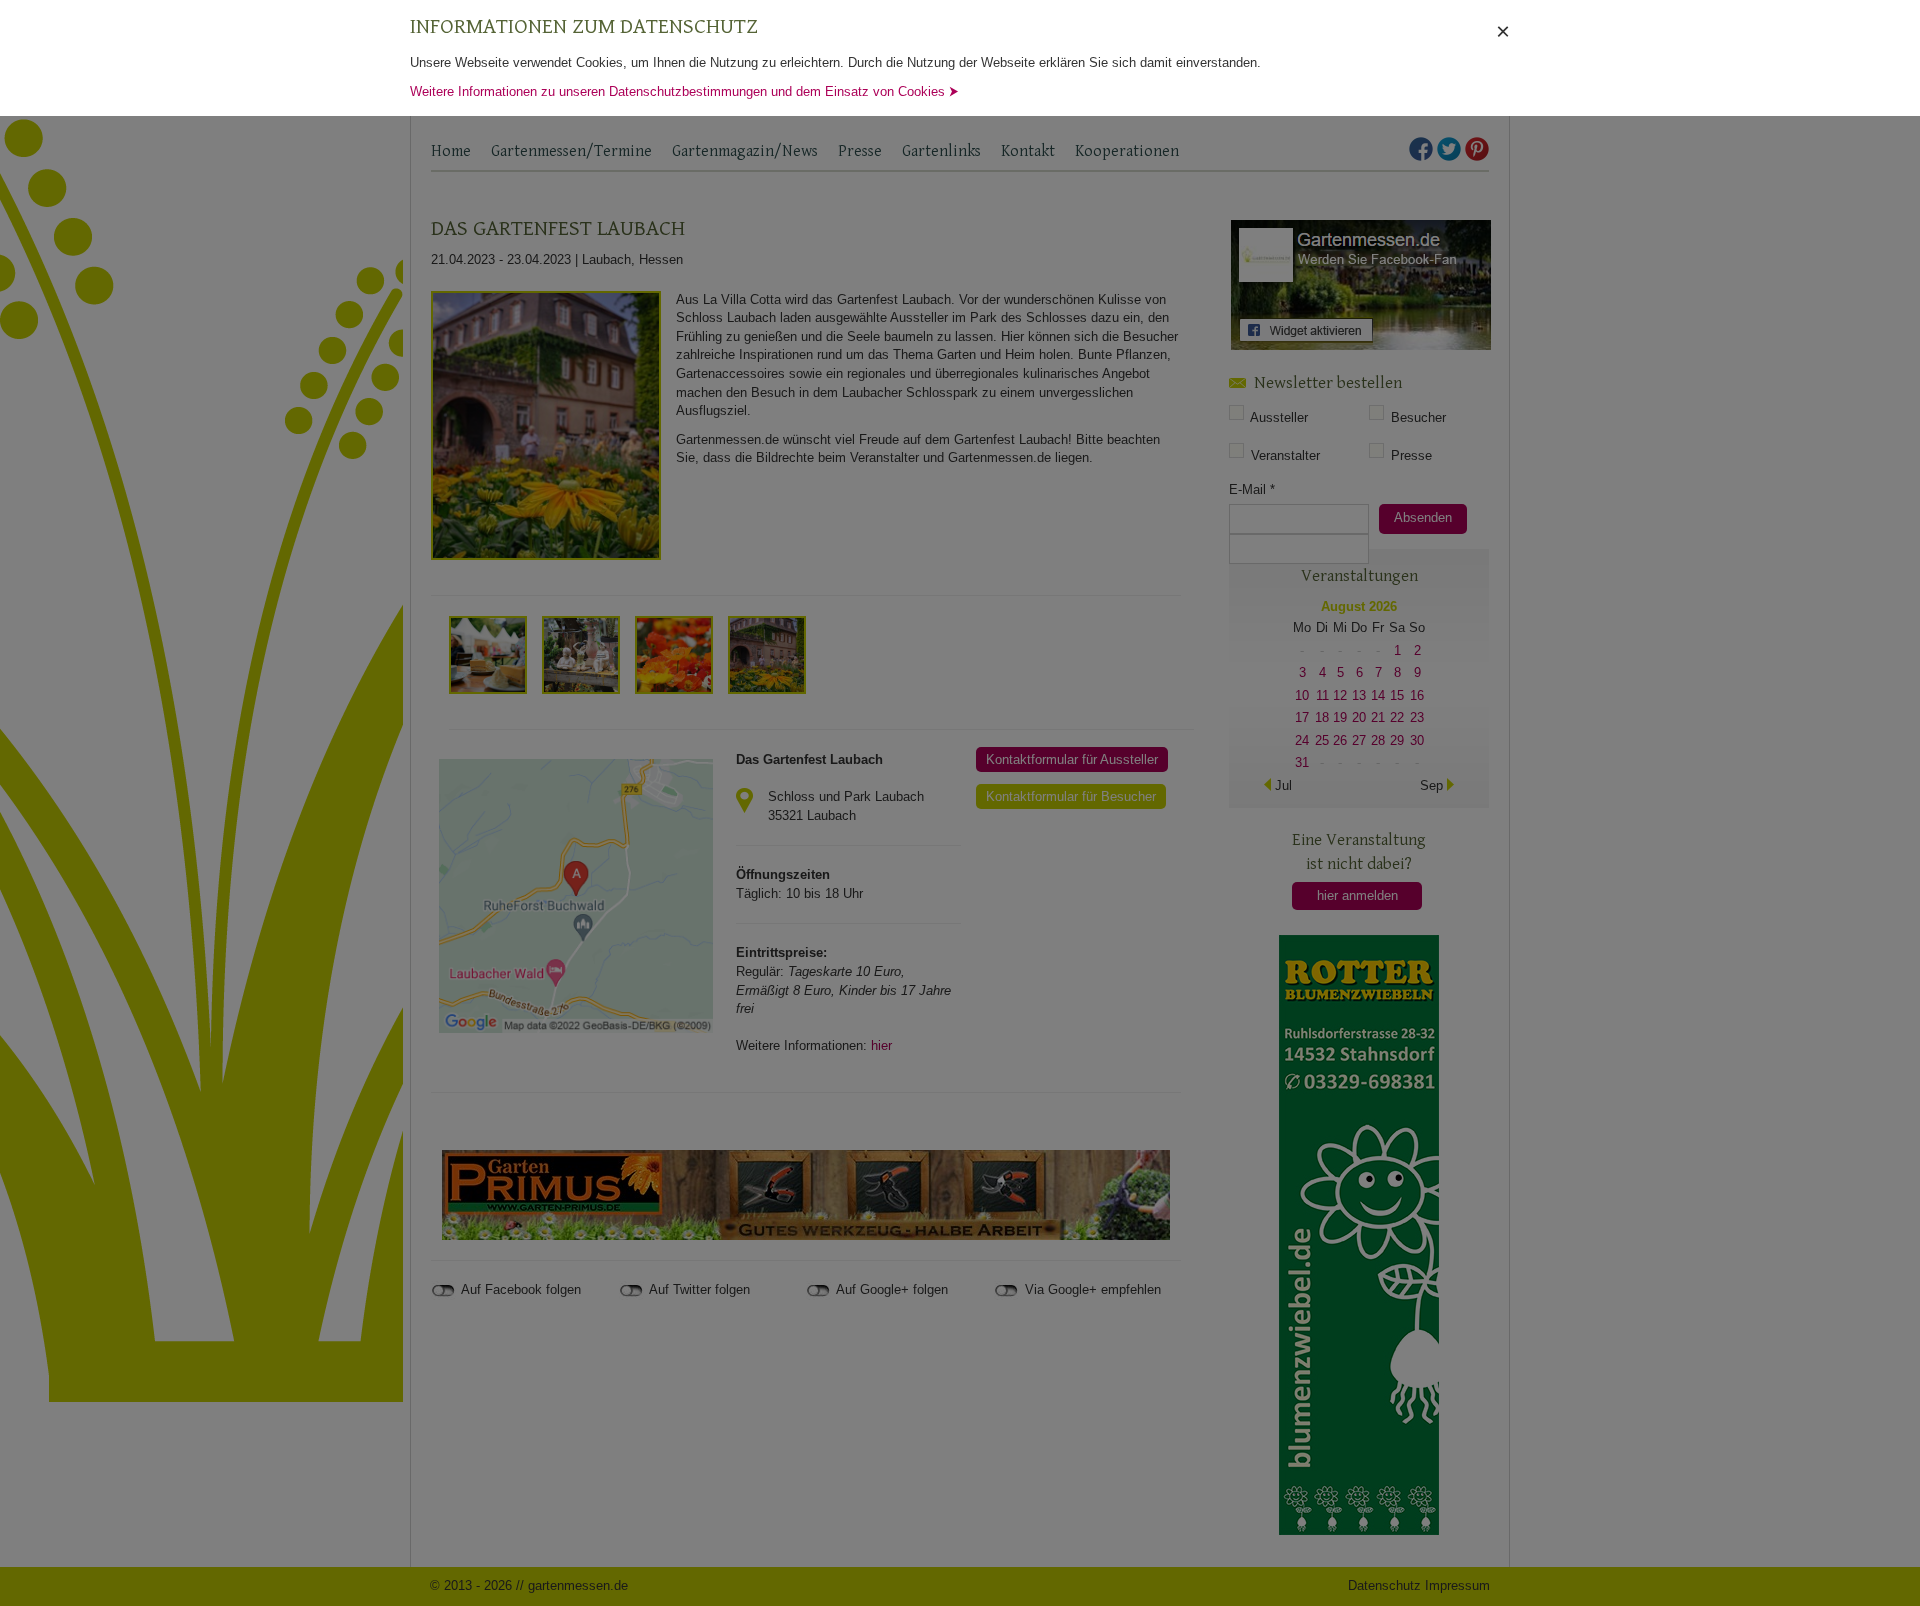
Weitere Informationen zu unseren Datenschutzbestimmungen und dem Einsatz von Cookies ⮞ (684, 91)
